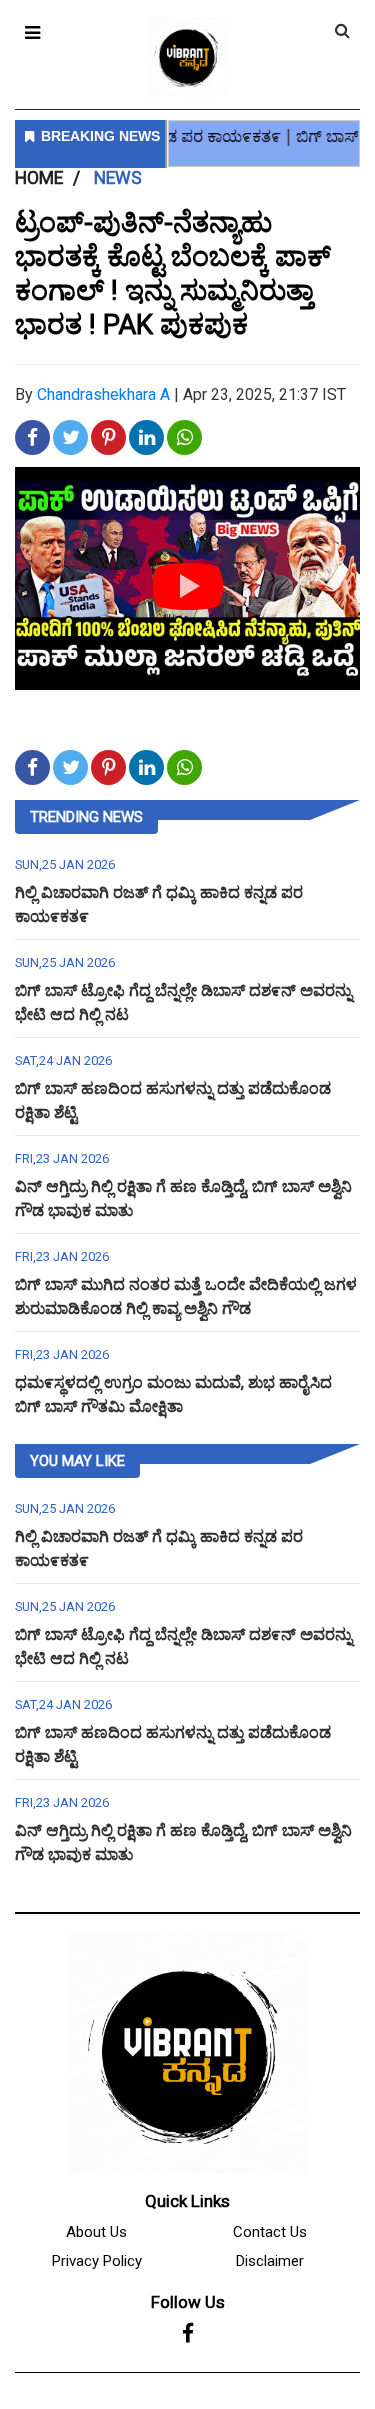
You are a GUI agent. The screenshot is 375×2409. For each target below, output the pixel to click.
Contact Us (270, 2232)
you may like (77, 1461)
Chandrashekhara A (103, 394)
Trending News (86, 817)
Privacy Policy (97, 2261)
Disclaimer (270, 2261)
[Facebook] (188, 2334)
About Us (96, 2232)
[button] (32, 32)
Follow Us (188, 2302)
